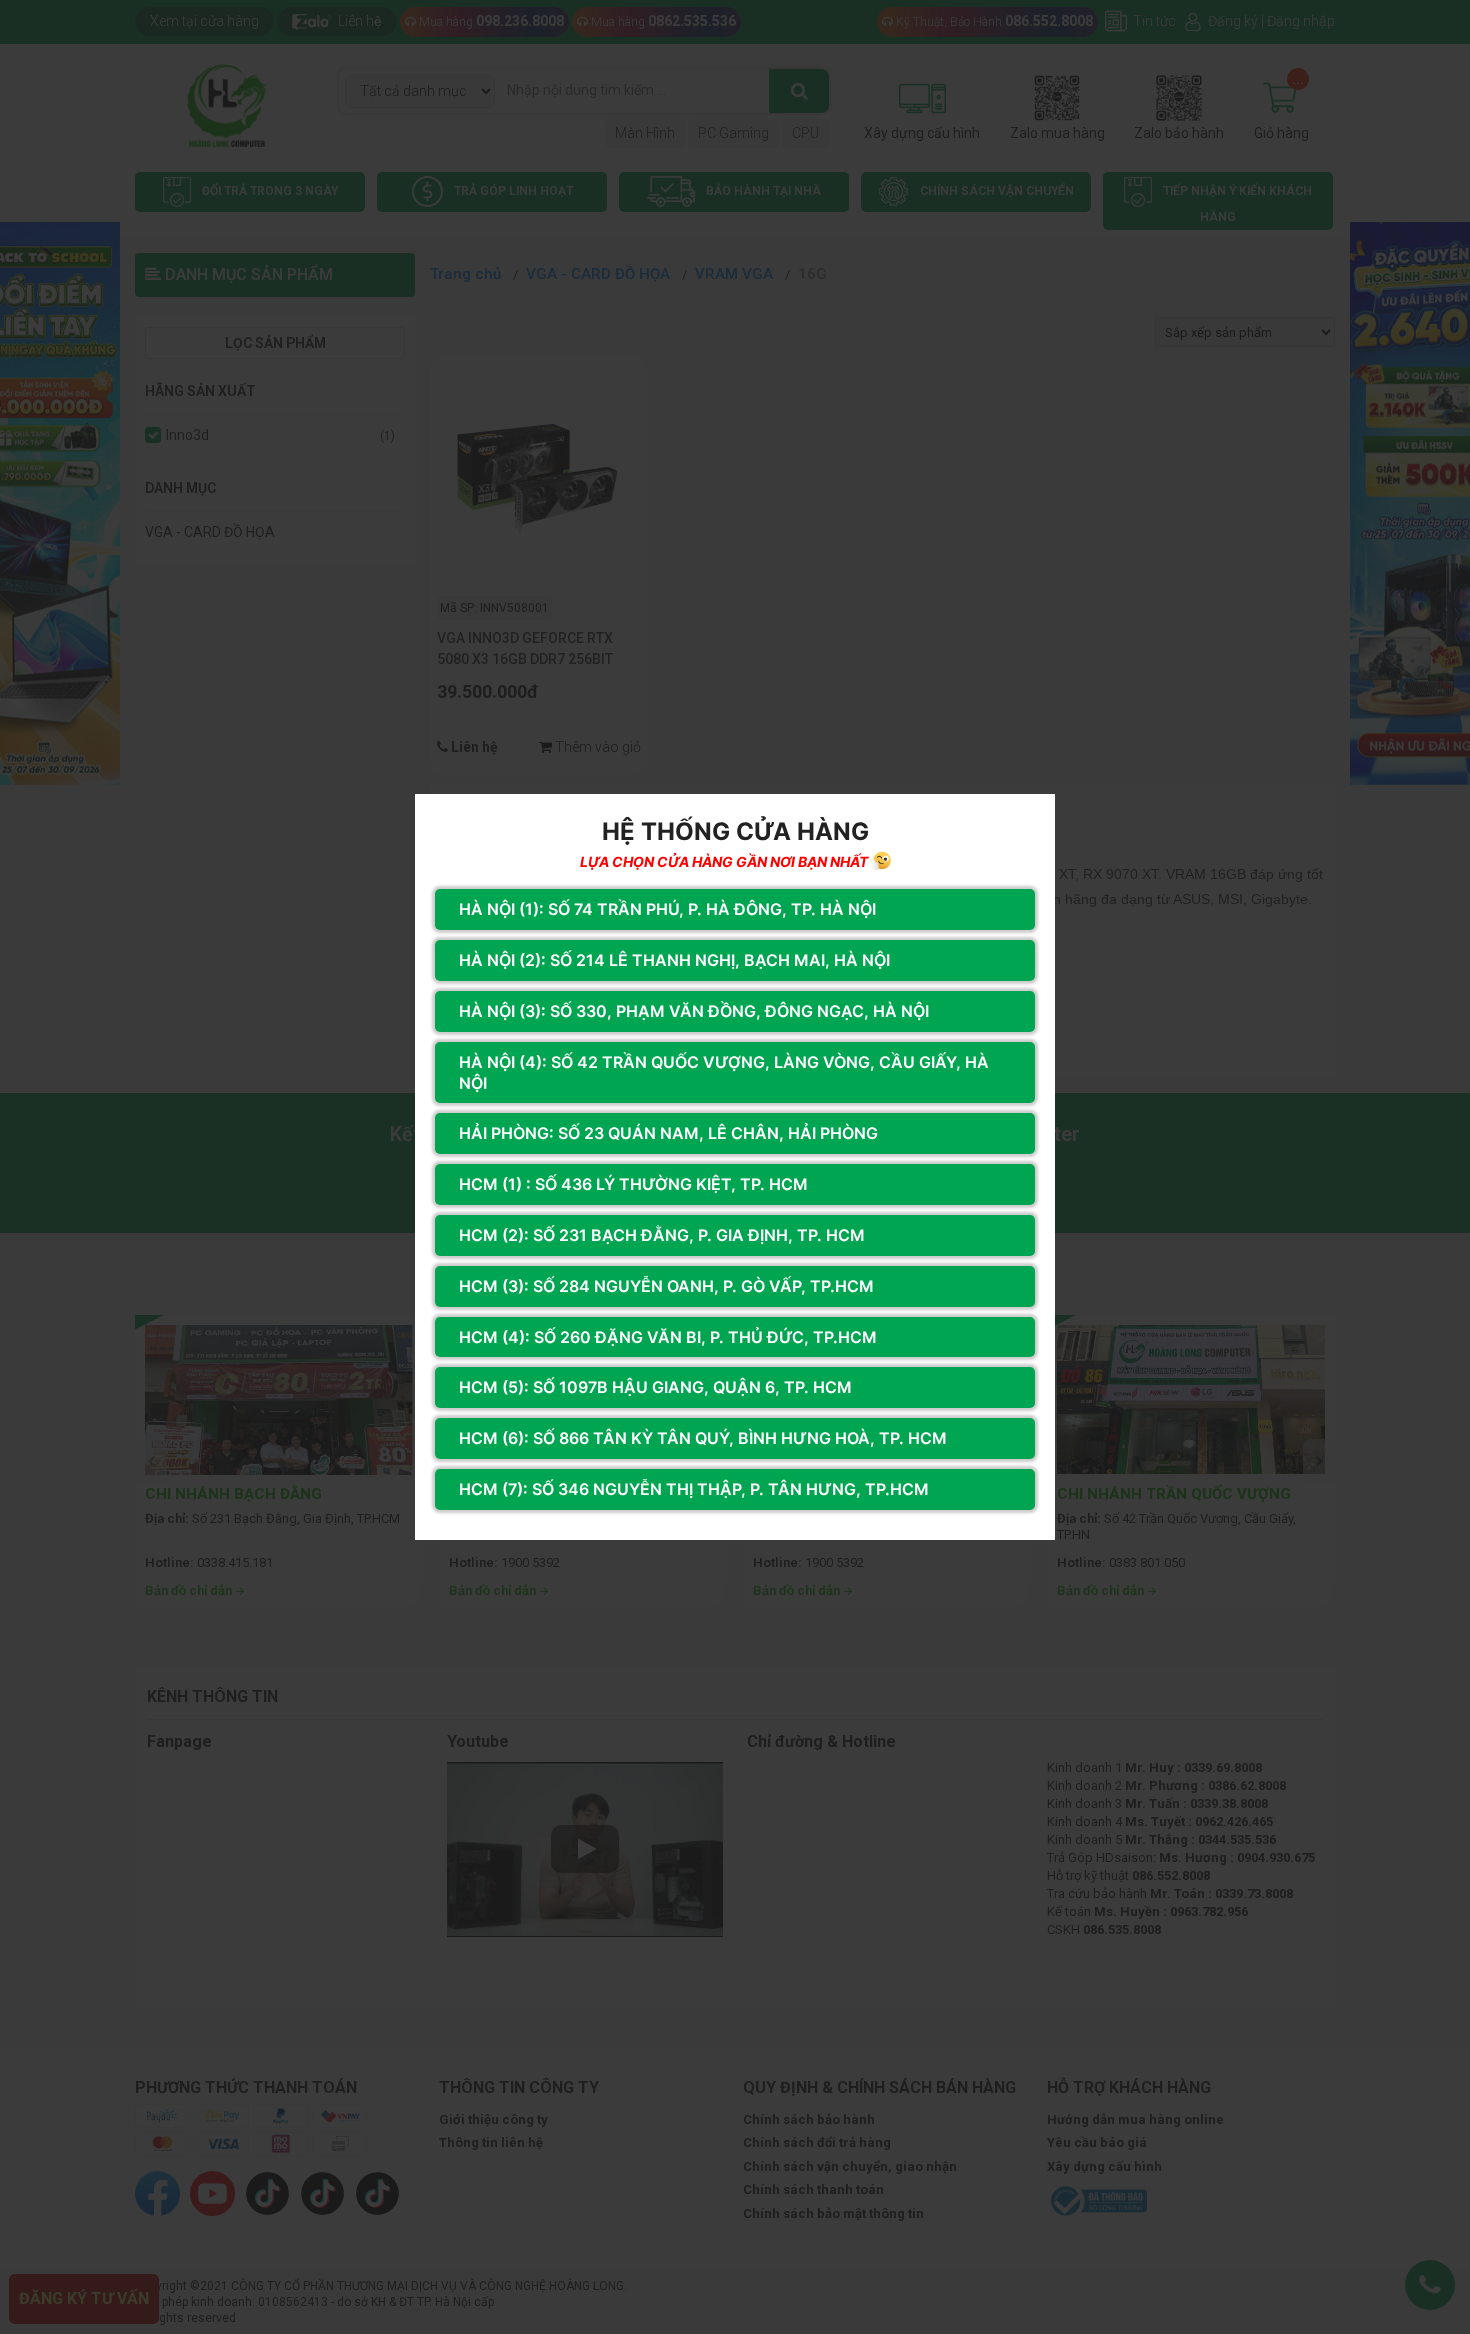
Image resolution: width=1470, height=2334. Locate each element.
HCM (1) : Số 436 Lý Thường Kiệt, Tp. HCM (633, 1184)
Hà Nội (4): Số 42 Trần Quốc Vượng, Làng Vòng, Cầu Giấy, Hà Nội (724, 1072)
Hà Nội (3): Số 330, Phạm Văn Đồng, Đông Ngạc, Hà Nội (694, 1011)
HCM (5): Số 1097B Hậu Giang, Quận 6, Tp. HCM (655, 1387)
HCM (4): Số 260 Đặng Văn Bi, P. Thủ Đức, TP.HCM (668, 1337)
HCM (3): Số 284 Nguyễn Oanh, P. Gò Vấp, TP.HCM (666, 1286)
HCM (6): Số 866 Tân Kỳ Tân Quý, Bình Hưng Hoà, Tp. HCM (703, 1438)
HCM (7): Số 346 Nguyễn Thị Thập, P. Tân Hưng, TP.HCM (694, 1489)
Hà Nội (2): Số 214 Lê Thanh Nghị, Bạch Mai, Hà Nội (674, 960)
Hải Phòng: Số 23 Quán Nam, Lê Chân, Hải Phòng (668, 1133)
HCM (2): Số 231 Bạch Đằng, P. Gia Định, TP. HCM (662, 1235)
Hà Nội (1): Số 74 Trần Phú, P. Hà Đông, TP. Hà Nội (667, 909)
